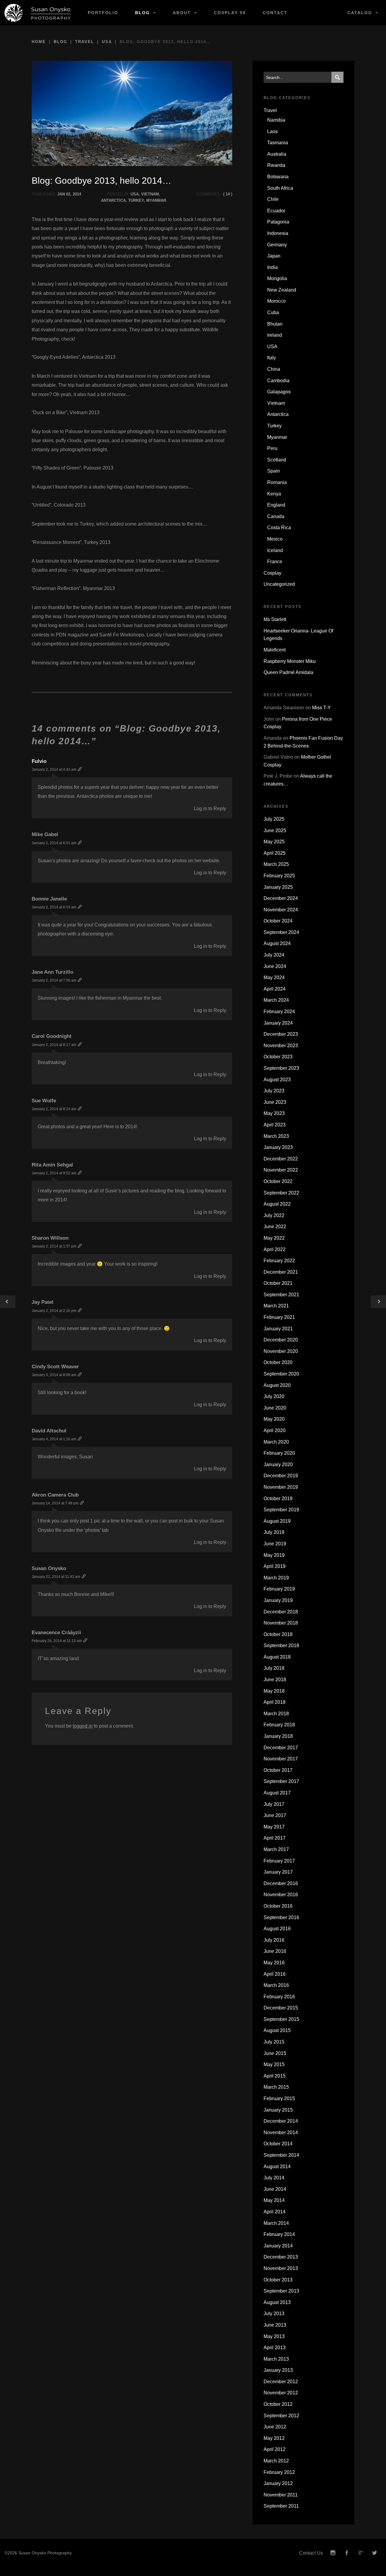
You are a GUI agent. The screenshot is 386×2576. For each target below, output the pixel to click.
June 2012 (275, 2427)
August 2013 (277, 2302)
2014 (77, 194)
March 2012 (276, 2461)
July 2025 (274, 819)
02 (68, 194)
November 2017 (281, 1759)
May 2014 (274, 2200)
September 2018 (281, 1646)
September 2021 (281, 1295)
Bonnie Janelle (49, 899)
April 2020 (275, 1430)
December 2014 (281, 2121)
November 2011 (281, 2495)
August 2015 (277, 2030)
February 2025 (279, 876)
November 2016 (281, 1895)
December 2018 (281, 1612)
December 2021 (281, 1272)
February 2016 (279, 1997)
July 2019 (274, 1532)
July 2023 (274, 1091)
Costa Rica (279, 528)
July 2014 (274, 2178)
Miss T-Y (321, 708)
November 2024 (281, 910)
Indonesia (278, 233)
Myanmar (156, 200)
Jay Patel (43, 1302)
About (182, 13)
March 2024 (276, 1000)
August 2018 (277, 1657)
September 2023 (281, 1068)
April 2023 (275, 1125)
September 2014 (281, 2155)
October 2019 (278, 1499)
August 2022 (277, 1204)
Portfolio (103, 13)
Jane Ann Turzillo (52, 972)
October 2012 (278, 2404)
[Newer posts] (378, 1302)
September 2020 (281, 1374)
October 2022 (278, 1181)
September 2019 (281, 1510)
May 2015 (274, 2064)
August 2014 (277, 2167)
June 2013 (275, 2325)
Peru (272, 448)
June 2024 (275, 966)
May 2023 (274, 1113)
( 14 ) (228, 194)
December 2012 (281, 2382)
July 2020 (274, 1396)
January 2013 (278, 2370)
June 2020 (275, 1408)
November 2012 (281, 2393)
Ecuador (276, 211)
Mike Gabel (45, 834)
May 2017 (274, 1827)
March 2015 (276, 2087)
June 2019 (275, 1544)
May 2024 (274, 977)
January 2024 (278, 1023)
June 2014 (275, 2189)
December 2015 (281, 2008)
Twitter (375, 2553)
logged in (83, 1726)
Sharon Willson (50, 1238)
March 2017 (276, 1849)
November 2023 (281, 1046)
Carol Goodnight (52, 1036)
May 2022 (274, 1238)
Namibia (276, 120)
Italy (272, 358)
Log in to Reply (210, 809)
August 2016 (277, 1929)
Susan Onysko (49, 1568)
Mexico (275, 539)
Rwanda (276, 165)
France (275, 562)
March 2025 (276, 864)
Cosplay (272, 573)
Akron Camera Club (55, 1495)
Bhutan (275, 324)
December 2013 (281, 2257)
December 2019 (281, 1476)
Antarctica (113, 200)
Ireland (275, 335)
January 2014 (278, 2246)
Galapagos (279, 392)
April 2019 (275, 1566)
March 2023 (276, 1136)
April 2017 (275, 1838)
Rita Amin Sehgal (52, 1165)
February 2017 (279, 1861)
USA (107, 42)
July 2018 (274, 1668)
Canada (276, 516)
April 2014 (275, 2212)
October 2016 (278, 1906)
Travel (85, 42)
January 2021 (278, 1329)
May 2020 (274, 1419)
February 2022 (279, 1261)
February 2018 (279, 1725)
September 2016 (281, 1917)
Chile (273, 199)
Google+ (361, 2553)
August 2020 (277, 1385)
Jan (61, 194)
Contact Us (311, 2553)
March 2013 (276, 2359)
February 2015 (279, 2098)
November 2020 (281, 1351)
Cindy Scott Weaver (55, 1367)
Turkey (136, 200)
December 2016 (281, 1883)
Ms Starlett (275, 619)
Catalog (360, 13)
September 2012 (281, 2416)
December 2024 (281, 898)
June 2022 (275, 1227)
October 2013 (278, 2280)
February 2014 (279, 2234)
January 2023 (278, 1147)
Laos (272, 131)
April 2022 (275, 1249)
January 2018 (278, 1736)
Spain (274, 471)
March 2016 (276, 1985)
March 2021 (276, 1306)
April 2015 (275, 2076)
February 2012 (279, 2472)
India (272, 267)
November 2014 (281, 2133)
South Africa (280, 188)
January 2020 (278, 1464)
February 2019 (279, 1589)
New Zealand (282, 290)
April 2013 (275, 2348)
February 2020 (279, 1453)
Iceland (275, 550)
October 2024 (278, 921)
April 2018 (275, 1702)
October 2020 (278, 1362)
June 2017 (275, 1815)
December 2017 (281, 1748)
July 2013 (274, 2314)
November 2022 (281, 1170)
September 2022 (281, 1193)
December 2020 (281, 1340)
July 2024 (274, 955)
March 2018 (276, 1714)
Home (39, 42)
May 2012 (274, 2438)
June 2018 (275, 1680)
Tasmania (278, 143)
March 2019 (276, 1578)
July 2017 (274, 1804)
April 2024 (275, 989)
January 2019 (278, 1600)
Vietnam (150, 194)
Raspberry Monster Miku (290, 661)
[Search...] (337, 77)
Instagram (333, 2553)
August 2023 (277, 1080)
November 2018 (281, 1623)
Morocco (276, 301)
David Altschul (49, 1431)
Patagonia (278, 222)
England (276, 505)
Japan (274, 256)
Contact (275, 13)
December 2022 (281, 1159)
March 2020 (276, 1442)
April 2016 (275, 1974)
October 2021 (278, 1283)
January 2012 (278, 2483)
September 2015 (281, 2019)
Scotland (277, 460)
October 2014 (278, 2144)
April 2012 (275, 2449)
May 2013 (274, 2336)
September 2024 (281, 932)
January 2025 (278, 887)
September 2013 (281, 2291)
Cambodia (278, 381)
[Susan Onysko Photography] (40, 13)
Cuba (273, 312)
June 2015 (275, 2053)
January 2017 (278, 1872)
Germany (277, 245)
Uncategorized (279, 584)
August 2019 (277, 1521)
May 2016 (274, 1963)
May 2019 (274, 1555)
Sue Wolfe (44, 1101)
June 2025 (275, 831)
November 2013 (281, 2268)
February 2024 (279, 1012)
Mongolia (277, 278)
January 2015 (278, 2110)
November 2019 (281, 1487)
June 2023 (275, 1102)
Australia (277, 154)
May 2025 (274, 842)
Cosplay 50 (230, 13)
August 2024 (277, 943)
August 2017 (277, 1793)
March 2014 (276, 2223)
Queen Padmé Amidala (288, 672)
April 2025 (275, 853)
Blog (142, 13)
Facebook (347, 2553)
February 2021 (279, 1317)
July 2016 (274, 1940)
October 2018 (278, 1634)
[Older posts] (8, 1302)
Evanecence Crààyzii (56, 1633)
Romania (277, 482)
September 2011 (281, 2506)
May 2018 (274, 1691)
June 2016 (275, 1951)
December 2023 (281, 1034)
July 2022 (274, 1215)
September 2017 (281, 1781)
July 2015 (274, 2042)
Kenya (274, 494)
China (274, 369)
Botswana (278, 177)
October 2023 (278, 1057)
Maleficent (275, 650)
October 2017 (278, 1770)
